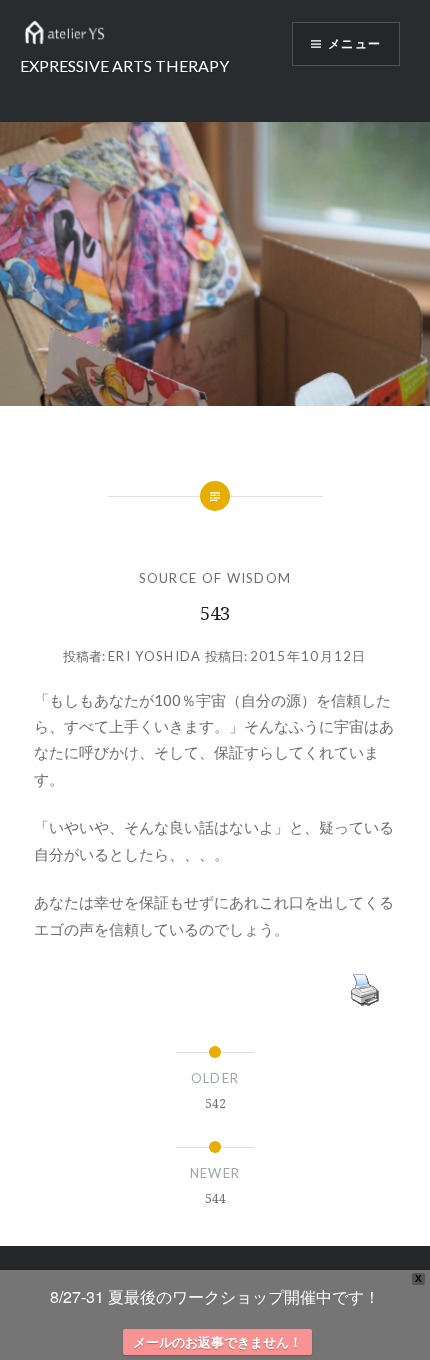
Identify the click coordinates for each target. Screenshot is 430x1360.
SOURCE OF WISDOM (215, 578)
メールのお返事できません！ (217, 1341)
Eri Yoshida (154, 656)
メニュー (354, 43)
